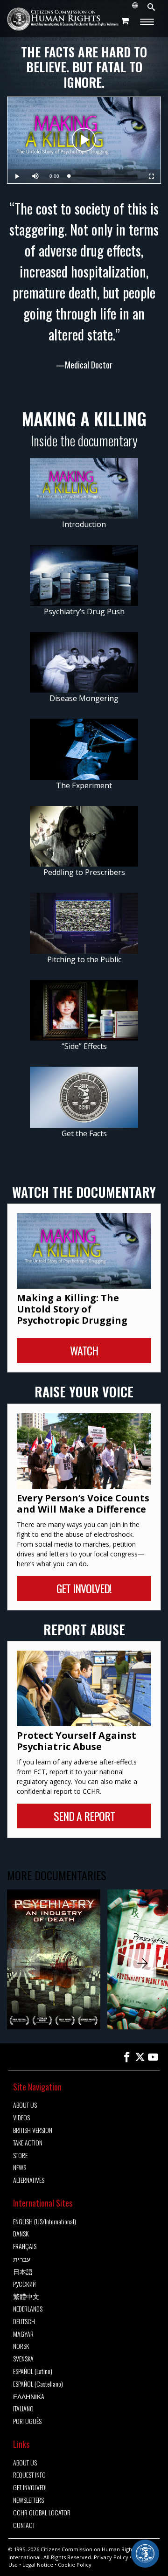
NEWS (20, 2168)
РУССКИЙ (24, 2284)
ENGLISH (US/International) (45, 2222)
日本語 (23, 2272)
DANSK (21, 2234)
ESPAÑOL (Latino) (33, 2371)
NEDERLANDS (28, 2309)
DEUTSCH (24, 2322)
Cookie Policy (75, 2565)
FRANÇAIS (25, 2246)
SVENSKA (23, 2359)
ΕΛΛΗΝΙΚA (29, 2397)
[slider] (103, 176)
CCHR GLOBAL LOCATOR (42, 2513)
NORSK (21, 2346)
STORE (20, 2156)
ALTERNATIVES (29, 2180)
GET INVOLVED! (30, 2488)
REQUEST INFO (29, 2475)
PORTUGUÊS (27, 2421)
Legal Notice (38, 2565)
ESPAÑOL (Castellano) (38, 2384)
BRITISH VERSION (33, 2130)
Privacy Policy (111, 2557)
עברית (22, 2259)
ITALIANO (23, 2409)
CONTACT (24, 2525)
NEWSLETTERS (28, 2500)
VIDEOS (21, 2118)
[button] (142, 1963)
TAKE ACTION (28, 2143)
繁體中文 (26, 2296)
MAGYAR (23, 2334)
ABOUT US (25, 2105)
